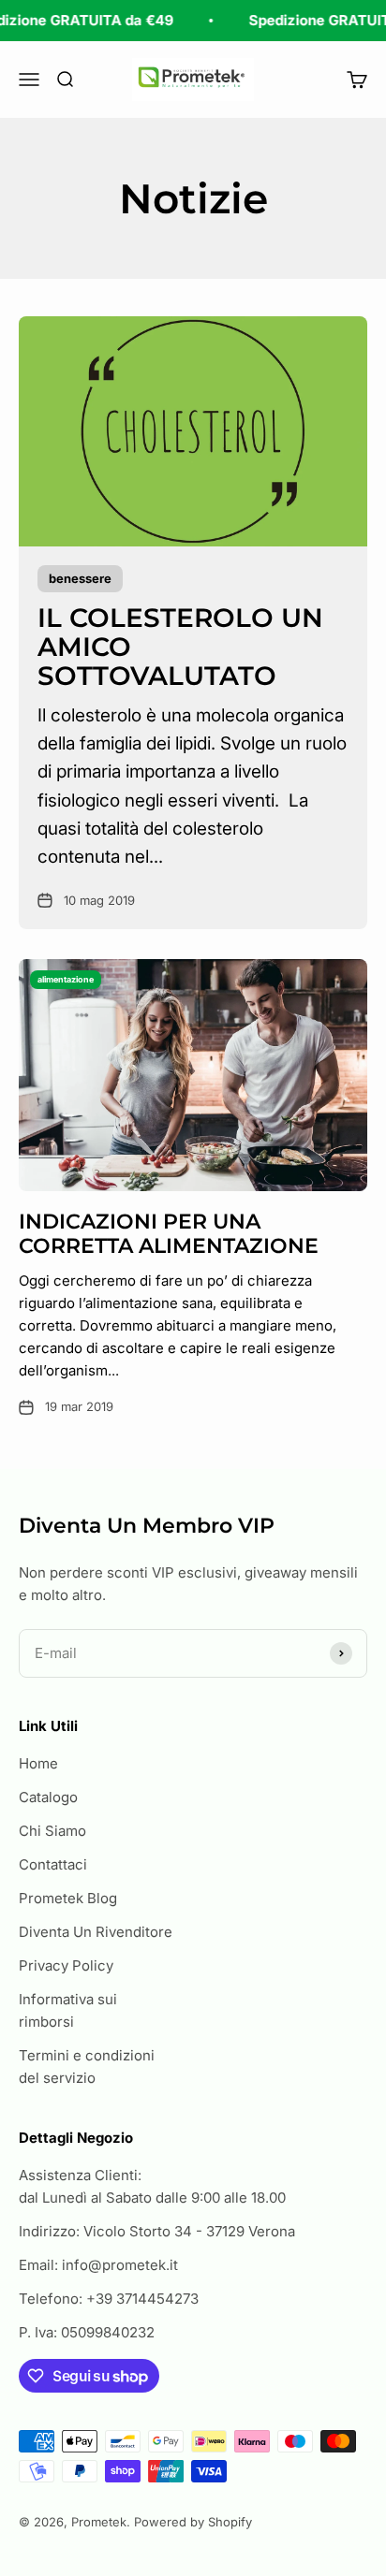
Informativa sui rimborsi (68, 2010)
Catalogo (48, 1797)
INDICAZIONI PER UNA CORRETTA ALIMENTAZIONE (169, 1234)
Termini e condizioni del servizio (87, 2067)
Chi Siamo (52, 1831)
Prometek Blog (68, 1898)
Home (38, 1763)
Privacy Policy (66, 1965)
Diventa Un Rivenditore (96, 1932)
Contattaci (53, 1864)
